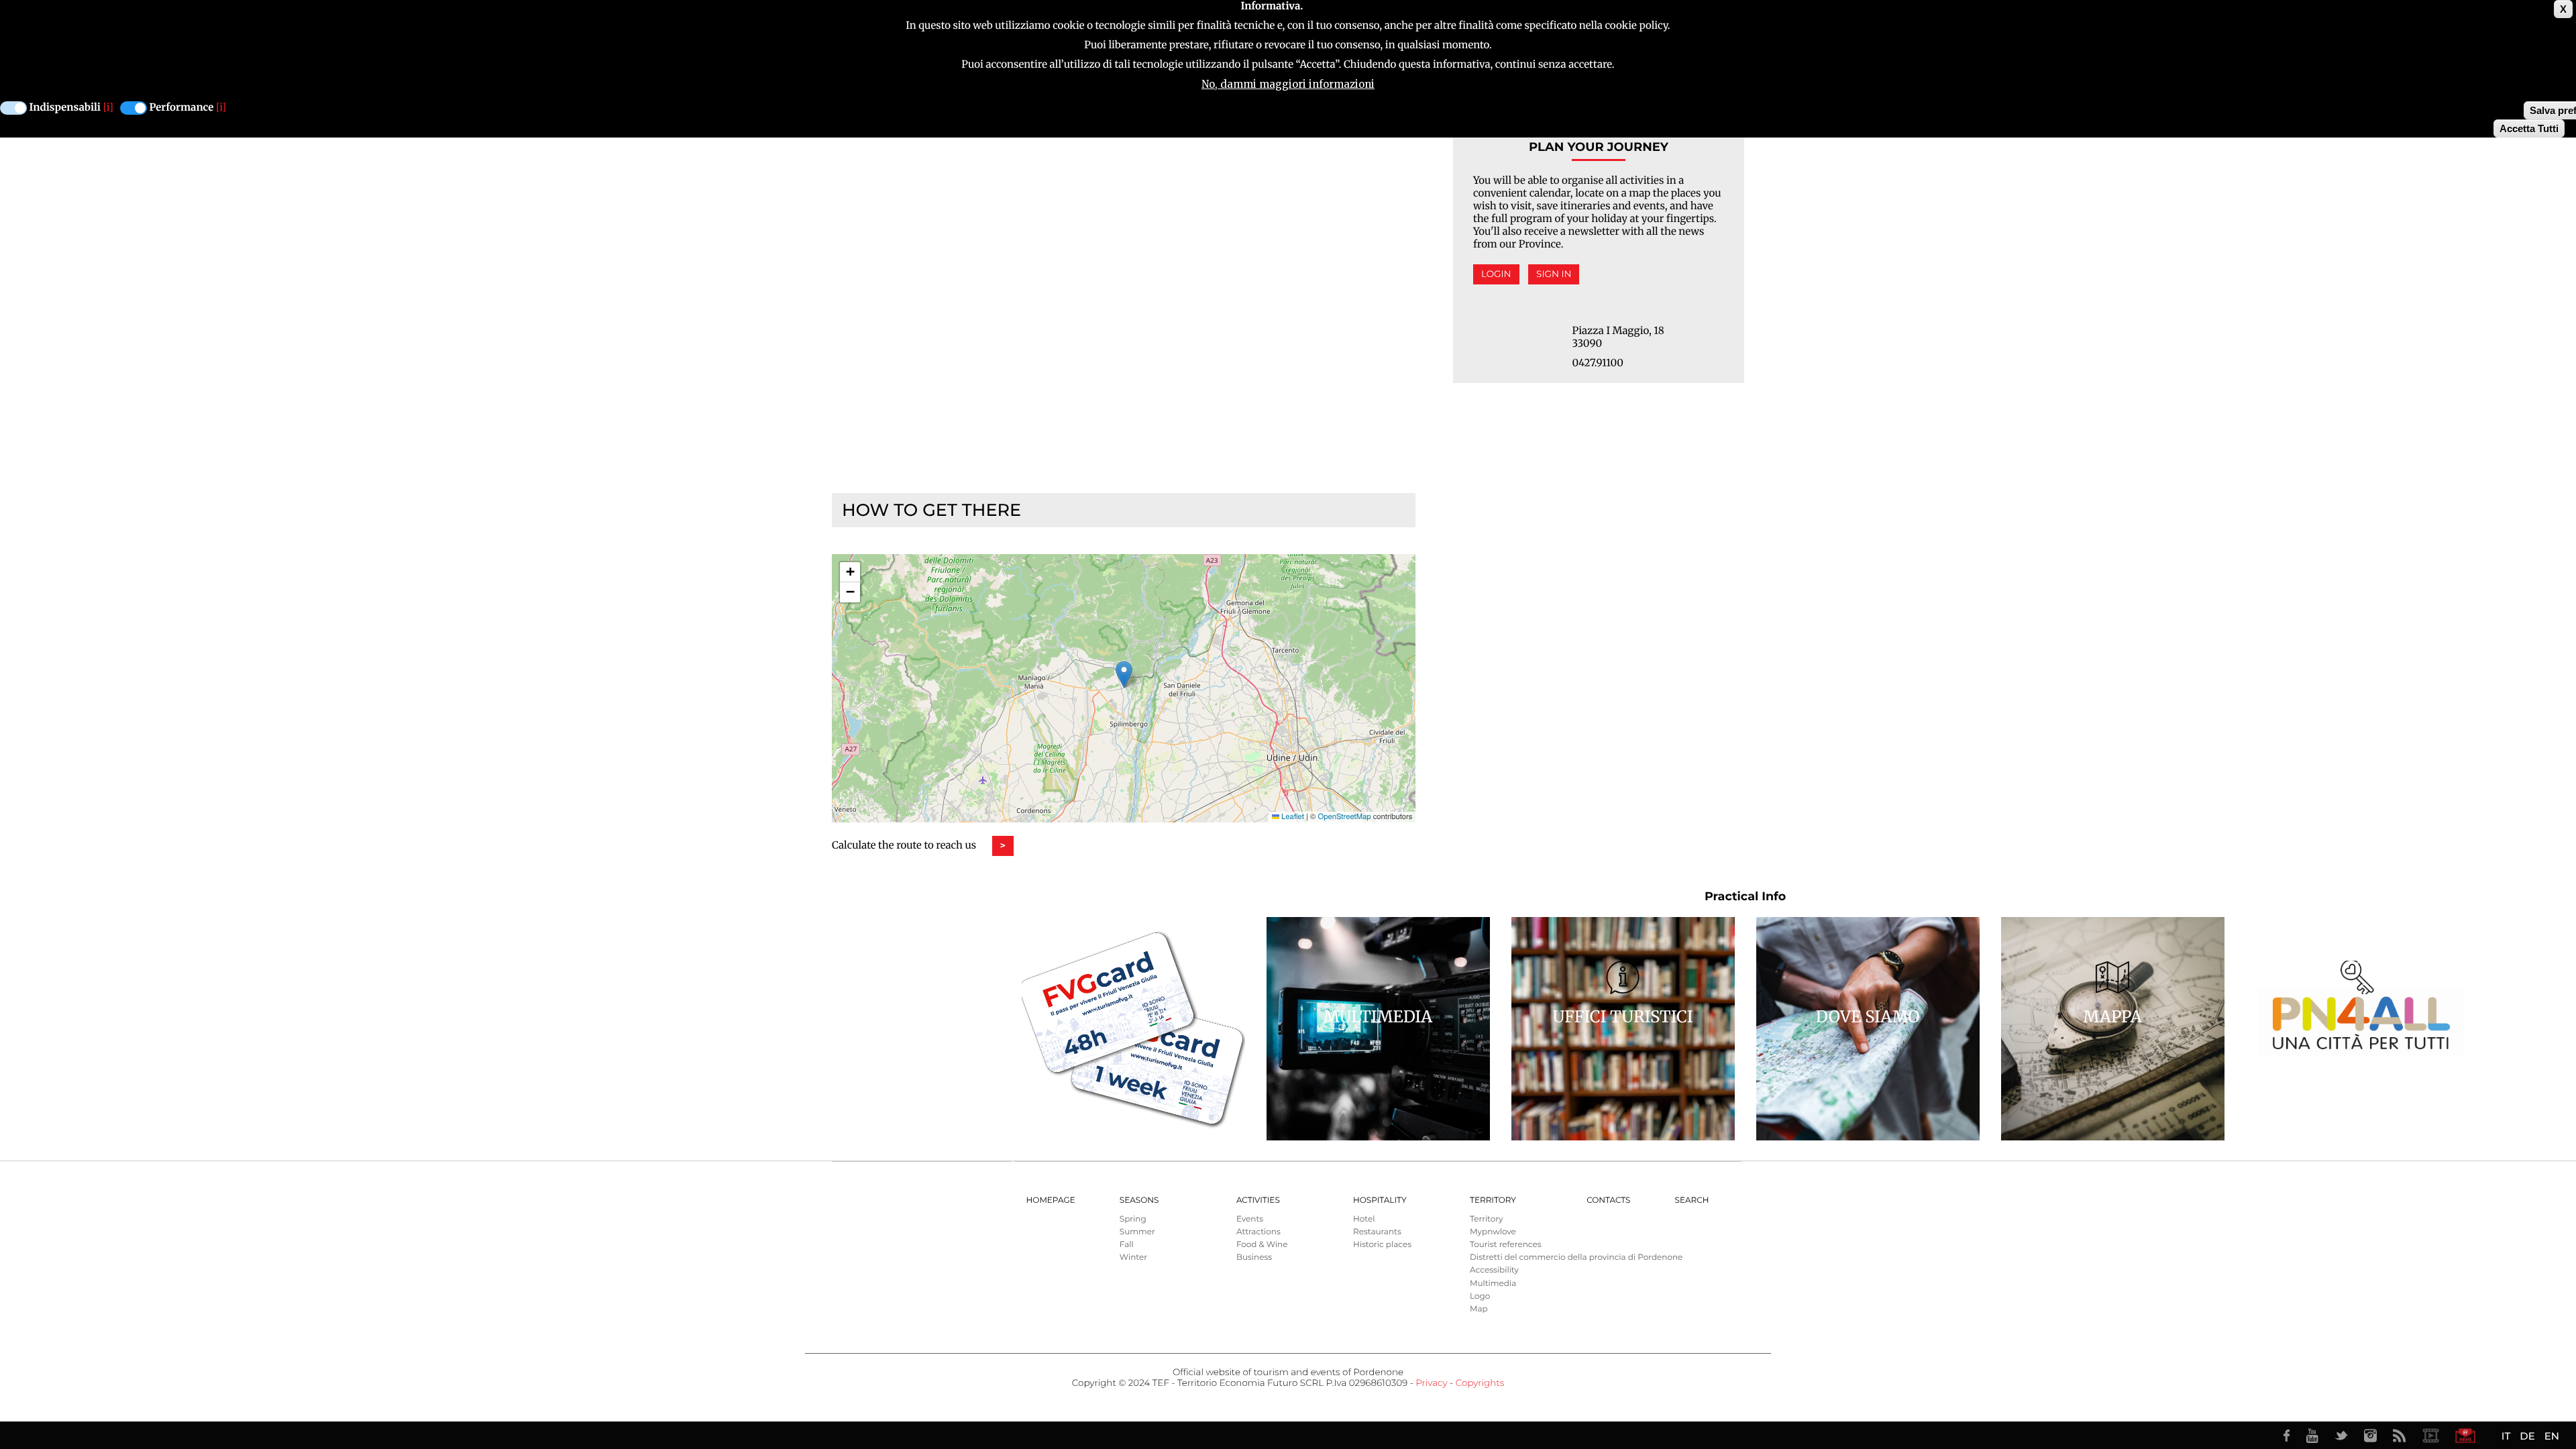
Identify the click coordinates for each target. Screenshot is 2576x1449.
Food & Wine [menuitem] (1262, 1245)
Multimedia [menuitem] (1493, 1284)
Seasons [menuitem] (1139, 1200)
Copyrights (1480, 1383)
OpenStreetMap (1344, 816)
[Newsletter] (2465, 1436)
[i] (108, 108)
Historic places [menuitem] (1382, 1245)
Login (1496, 274)
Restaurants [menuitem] (1377, 1232)
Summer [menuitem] (1137, 1232)
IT (2506, 1436)
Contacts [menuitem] (1608, 1200)
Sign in (1554, 274)
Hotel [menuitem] (1364, 1219)
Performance (182, 108)
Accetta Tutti (2529, 128)
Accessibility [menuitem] (1494, 1270)
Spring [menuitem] (1133, 1219)
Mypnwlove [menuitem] (1493, 1232)
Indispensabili (65, 108)
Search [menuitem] (1692, 1200)
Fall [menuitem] (1127, 1245)
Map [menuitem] (1479, 1309)
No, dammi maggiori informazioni (1288, 84)
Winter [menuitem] (1133, 1257)
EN (2552, 1436)
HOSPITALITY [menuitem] (1380, 1200)
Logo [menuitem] (1480, 1296)
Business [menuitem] (1254, 1257)
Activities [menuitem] (1258, 1200)
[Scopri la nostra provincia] (2430, 1436)
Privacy (1431, 1383)
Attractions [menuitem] (1258, 1232)
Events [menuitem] (1250, 1219)
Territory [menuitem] (1493, 1200)
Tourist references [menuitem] (1506, 1245)
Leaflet (1292, 816)
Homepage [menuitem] (1051, 1200)
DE (2527, 1436)
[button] (1124, 675)
